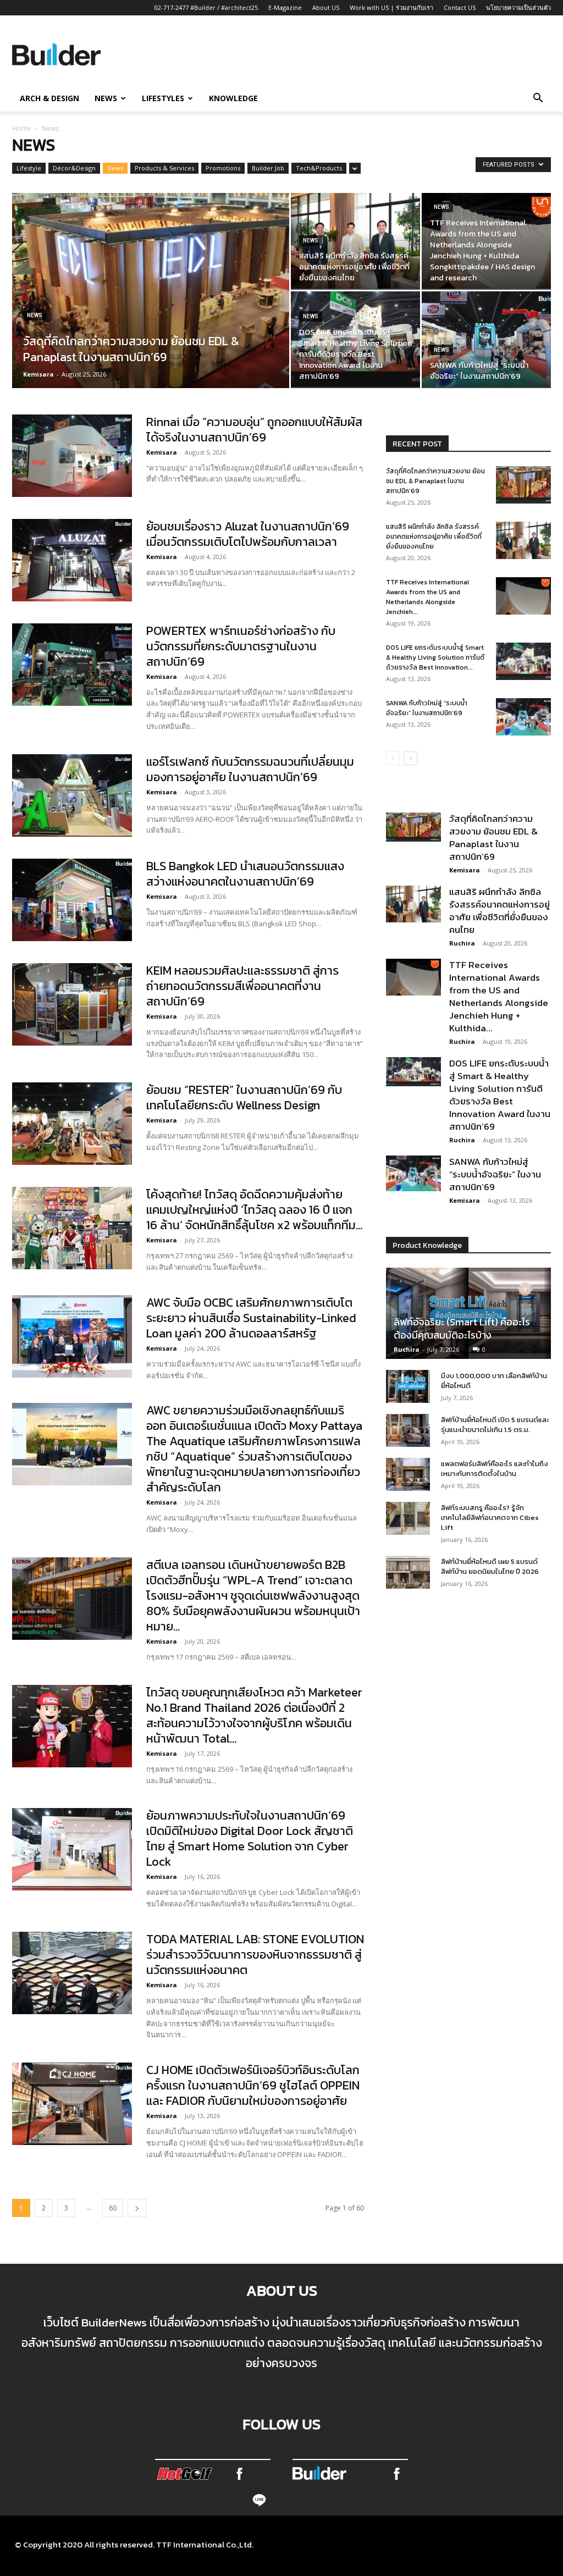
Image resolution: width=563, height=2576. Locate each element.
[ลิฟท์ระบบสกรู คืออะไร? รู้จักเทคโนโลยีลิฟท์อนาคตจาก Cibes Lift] (408, 1518)
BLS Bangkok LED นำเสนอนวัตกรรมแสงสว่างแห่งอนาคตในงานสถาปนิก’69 (245, 874)
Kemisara (38, 374)
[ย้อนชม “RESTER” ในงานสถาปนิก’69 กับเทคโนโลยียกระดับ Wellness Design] (72, 1124)
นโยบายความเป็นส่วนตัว (518, 7)
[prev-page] (393, 758)
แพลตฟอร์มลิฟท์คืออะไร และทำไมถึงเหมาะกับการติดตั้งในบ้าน (495, 1469)
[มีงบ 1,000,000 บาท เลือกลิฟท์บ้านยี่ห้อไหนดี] (408, 1386)
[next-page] (137, 2208)
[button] (538, 99)
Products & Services (164, 168)
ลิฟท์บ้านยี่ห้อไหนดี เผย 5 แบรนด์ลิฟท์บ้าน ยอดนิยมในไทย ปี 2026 (490, 1566)
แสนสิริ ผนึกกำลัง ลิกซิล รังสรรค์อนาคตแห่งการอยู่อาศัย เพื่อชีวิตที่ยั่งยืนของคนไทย (434, 537)
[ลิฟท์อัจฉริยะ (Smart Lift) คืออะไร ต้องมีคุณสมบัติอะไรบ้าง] (468, 1313)
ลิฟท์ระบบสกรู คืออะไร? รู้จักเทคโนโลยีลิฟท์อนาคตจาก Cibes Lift (490, 1518)
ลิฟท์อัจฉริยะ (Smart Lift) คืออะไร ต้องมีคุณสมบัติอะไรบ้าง (462, 1328)
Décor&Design (74, 168)
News (115, 168)
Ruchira (462, 943)
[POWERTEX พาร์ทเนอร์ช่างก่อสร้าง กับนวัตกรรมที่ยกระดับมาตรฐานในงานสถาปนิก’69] (72, 665)
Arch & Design (49, 98)
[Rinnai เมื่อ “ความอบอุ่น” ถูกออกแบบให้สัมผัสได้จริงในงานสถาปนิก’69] (72, 456)
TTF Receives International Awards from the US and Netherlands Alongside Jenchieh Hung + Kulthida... (499, 996)
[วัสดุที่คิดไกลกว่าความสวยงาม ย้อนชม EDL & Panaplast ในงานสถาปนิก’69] (151, 313)
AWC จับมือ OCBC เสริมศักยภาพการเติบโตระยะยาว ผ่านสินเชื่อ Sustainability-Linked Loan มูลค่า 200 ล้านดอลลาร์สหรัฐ (251, 1318)
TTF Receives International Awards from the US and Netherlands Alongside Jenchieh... (427, 597)
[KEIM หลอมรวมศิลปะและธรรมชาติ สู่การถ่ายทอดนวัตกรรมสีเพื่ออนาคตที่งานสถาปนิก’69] (72, 1004)
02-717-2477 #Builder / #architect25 (206, 7)
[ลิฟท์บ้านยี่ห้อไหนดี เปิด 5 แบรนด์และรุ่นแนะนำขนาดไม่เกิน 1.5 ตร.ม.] (408, 1430)
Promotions (223, 168)
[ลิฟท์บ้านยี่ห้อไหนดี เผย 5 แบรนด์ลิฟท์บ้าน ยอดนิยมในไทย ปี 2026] (408, 1572)
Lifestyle (29, 168)
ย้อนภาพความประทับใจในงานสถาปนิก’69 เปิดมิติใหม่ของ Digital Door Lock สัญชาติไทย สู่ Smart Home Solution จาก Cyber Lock (250, 1839)
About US (326, 7)
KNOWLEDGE (233, 98)
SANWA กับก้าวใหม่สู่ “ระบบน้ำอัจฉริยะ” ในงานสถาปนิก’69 (427, 708)
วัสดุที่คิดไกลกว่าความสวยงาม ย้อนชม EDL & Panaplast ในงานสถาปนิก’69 (435, 481)
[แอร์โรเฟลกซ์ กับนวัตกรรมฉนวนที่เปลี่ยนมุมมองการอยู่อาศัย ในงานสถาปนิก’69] (72, 795)
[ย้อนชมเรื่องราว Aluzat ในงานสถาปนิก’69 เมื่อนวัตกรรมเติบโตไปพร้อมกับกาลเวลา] (72, 560)
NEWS (106, 98)
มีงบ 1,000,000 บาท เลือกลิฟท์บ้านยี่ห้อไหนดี (494, 1381)
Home (22, 128)
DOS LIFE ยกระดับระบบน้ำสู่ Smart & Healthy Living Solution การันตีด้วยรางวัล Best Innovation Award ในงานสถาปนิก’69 (500, 1095)
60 (113, 2208)
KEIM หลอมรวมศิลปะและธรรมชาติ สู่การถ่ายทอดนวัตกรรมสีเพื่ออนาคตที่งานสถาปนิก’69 (242, 986)
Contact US (460, 7)
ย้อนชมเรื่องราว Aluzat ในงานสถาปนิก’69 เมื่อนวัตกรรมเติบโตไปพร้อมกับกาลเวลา (248, 534)
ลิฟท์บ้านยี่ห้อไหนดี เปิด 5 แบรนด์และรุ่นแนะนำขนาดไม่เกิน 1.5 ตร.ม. (495, 1425)
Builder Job (268, 168)
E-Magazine (285, 7)
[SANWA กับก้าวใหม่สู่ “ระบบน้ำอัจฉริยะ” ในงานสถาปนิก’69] (486, 339)
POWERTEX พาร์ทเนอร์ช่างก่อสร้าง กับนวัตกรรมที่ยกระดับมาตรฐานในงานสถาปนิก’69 (241, 646)
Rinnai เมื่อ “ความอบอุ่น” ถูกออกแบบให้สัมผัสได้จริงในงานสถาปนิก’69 (254, 430)
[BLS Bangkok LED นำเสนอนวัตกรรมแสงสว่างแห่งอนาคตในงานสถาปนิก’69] (72, 900)
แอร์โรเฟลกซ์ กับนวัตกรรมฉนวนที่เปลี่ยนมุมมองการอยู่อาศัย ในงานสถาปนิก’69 (250, 769)
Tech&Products (319, 168)
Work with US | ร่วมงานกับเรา (391, 7)
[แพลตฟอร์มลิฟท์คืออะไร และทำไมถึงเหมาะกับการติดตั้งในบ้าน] (408, 1474)
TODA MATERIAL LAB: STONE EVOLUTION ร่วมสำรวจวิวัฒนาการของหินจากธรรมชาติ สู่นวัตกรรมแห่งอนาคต (255, 1955)
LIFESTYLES (163, 98)
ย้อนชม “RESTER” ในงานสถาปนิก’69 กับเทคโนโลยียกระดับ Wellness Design (244, 1098)
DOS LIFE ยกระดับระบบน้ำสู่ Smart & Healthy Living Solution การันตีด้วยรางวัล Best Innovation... (435, 657)
